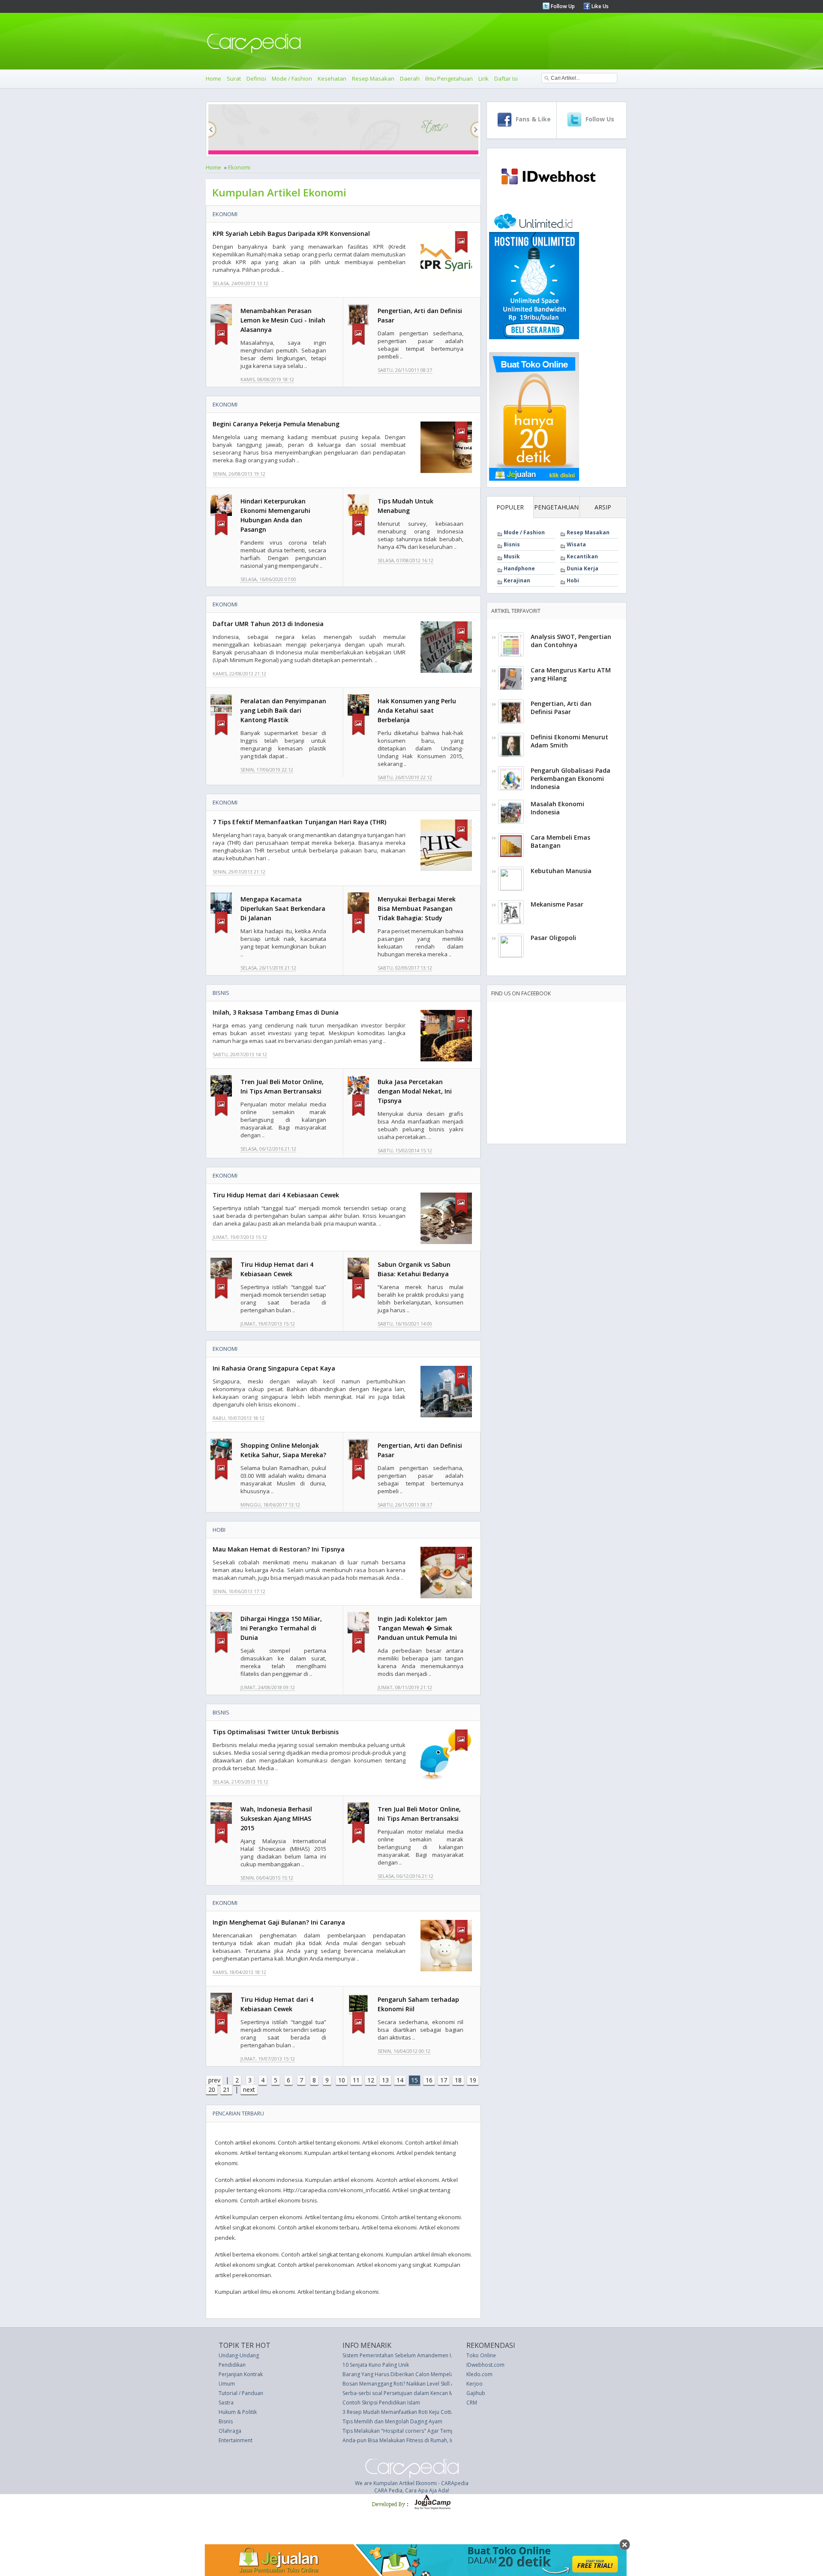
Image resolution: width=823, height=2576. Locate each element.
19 (473, 2080)
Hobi (219, 1530)
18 (458, 2080)
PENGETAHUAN (556, 507)
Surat (234, 78)
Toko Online (481, 2355)
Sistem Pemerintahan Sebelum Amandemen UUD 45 (405, 2355)
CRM (472, 2403)
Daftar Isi (506, 78)
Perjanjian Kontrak (241, 2374)
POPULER (510, 507)
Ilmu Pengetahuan (449, 78)
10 (342, 2080)
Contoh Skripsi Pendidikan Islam (381, 2403)
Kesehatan (332, 78)
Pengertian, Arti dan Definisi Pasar (561, 708)
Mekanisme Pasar (557, 904)
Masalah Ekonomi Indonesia (557, 808)
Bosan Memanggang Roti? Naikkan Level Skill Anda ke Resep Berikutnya (428, 2384)
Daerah (410, 78)
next (249, 2089)
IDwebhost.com (485, 2365)
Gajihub (476, 2393)
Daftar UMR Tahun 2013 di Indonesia (268, 624)
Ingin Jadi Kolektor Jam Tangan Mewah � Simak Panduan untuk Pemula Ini (417, 1628)
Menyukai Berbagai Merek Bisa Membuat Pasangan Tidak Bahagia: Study (417, 908)
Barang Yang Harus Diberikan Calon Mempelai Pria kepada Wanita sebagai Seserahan (446, 2374)
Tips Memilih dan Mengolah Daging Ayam (392, 2421)
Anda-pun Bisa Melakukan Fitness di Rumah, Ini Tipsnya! (410, 2440)
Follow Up (562, 6)
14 (400, 2080)
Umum (227, 2384)
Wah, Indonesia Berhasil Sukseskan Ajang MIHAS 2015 (276, 1818)
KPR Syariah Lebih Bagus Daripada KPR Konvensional (291, 233)
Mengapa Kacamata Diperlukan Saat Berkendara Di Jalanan (283, 908)
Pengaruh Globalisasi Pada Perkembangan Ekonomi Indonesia (571, 779)
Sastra (226, 2403)
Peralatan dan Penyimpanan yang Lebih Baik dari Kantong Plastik (283, 710)
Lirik (484, 78)
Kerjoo (475, 2384)
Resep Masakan (373, 78)
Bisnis (221, 993)
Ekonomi (239, 167)
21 (226, 2089)
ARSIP (603, 507)
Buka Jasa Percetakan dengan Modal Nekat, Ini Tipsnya (415, 1091)
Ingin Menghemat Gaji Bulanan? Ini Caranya (279, 1922)
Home (213, 78)
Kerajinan (517, 580)
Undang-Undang (239, 2355)
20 (212, 2089)
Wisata (576, 544)
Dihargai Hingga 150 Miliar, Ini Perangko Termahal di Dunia (281, 1628)
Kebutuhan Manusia (561, 871)
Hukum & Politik (238, 2412)
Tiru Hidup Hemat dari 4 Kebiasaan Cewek (276, 1195)
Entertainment (236, 2440)
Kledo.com (479, 2374)
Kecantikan (582, 556)
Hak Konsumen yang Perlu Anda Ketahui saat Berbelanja (417, 710)
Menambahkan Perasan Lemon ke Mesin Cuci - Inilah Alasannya (283, 320)
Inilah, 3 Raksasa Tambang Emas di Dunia (276, 1012)
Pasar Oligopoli (553, 938)
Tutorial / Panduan (241, 2393)
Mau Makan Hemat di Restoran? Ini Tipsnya (279, 1549)
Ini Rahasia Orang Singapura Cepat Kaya (274, 1368)
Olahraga (230, 2431)
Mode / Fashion (292, 78)
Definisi (256, 78)
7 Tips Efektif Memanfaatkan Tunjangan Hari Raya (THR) (299, 822)
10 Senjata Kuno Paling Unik (376, 2365)
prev (214, 2080)
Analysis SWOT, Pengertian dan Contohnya (571, 641)
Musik (512, 556)
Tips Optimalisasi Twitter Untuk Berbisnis (276, 1732)
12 (371, 2080)
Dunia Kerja (583, 568)
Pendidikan (232, 2365)
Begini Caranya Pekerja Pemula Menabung (276, 424)
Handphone (519, 568)
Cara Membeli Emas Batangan (560, 841)
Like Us (599, 6)
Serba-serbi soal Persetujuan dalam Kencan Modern (405, 2393)
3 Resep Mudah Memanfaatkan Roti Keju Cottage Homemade (416, 2412)
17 (444, 2080)
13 (385, 2080)
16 (429, 2080)
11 (356, 2080)
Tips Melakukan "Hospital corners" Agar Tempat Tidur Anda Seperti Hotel (431, 2431)
